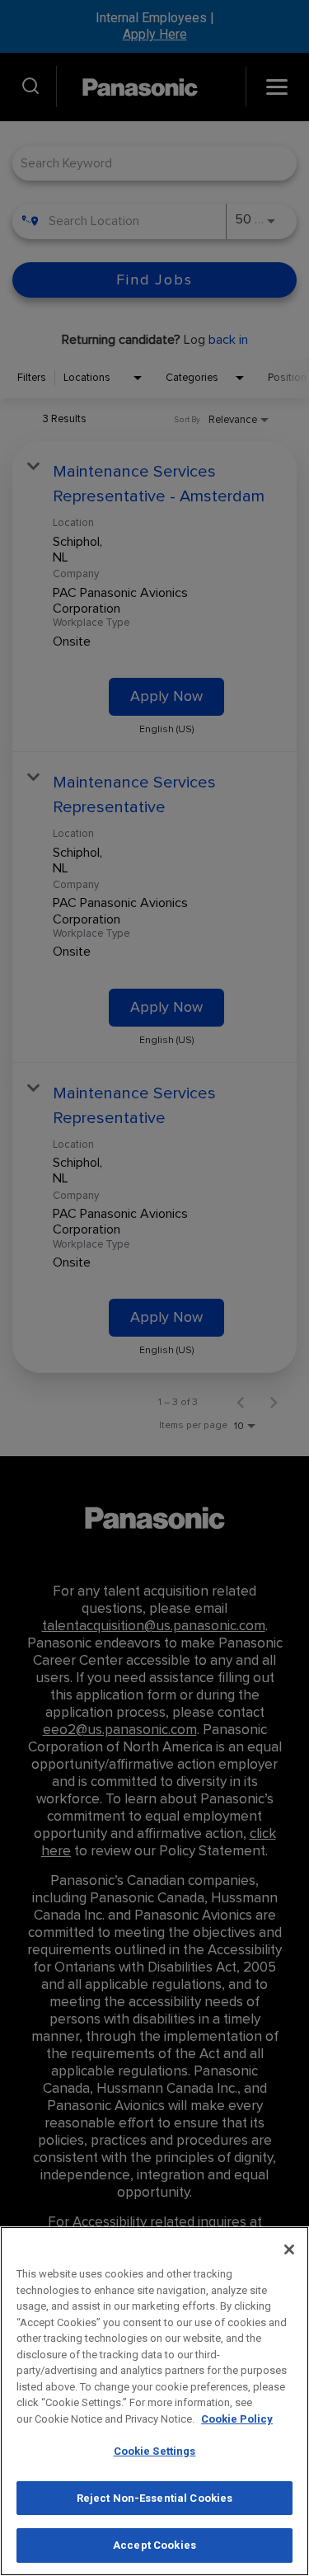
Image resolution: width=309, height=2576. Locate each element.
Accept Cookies (154, 2545)
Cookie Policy (237, 2419)
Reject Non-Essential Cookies (155, 2498)
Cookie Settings (155, 2451)
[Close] (289, 2249)
